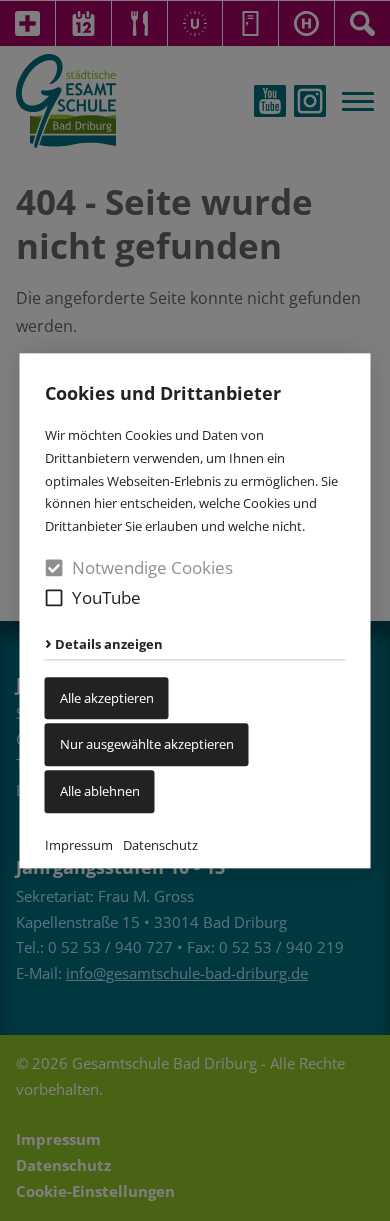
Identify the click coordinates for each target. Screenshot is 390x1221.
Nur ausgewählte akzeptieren (147, 745)
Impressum (79, 845)
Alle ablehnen (100, 791)
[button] (54, 597)
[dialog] (195, 610)
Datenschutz (160, 845)
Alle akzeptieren (107, 698)
